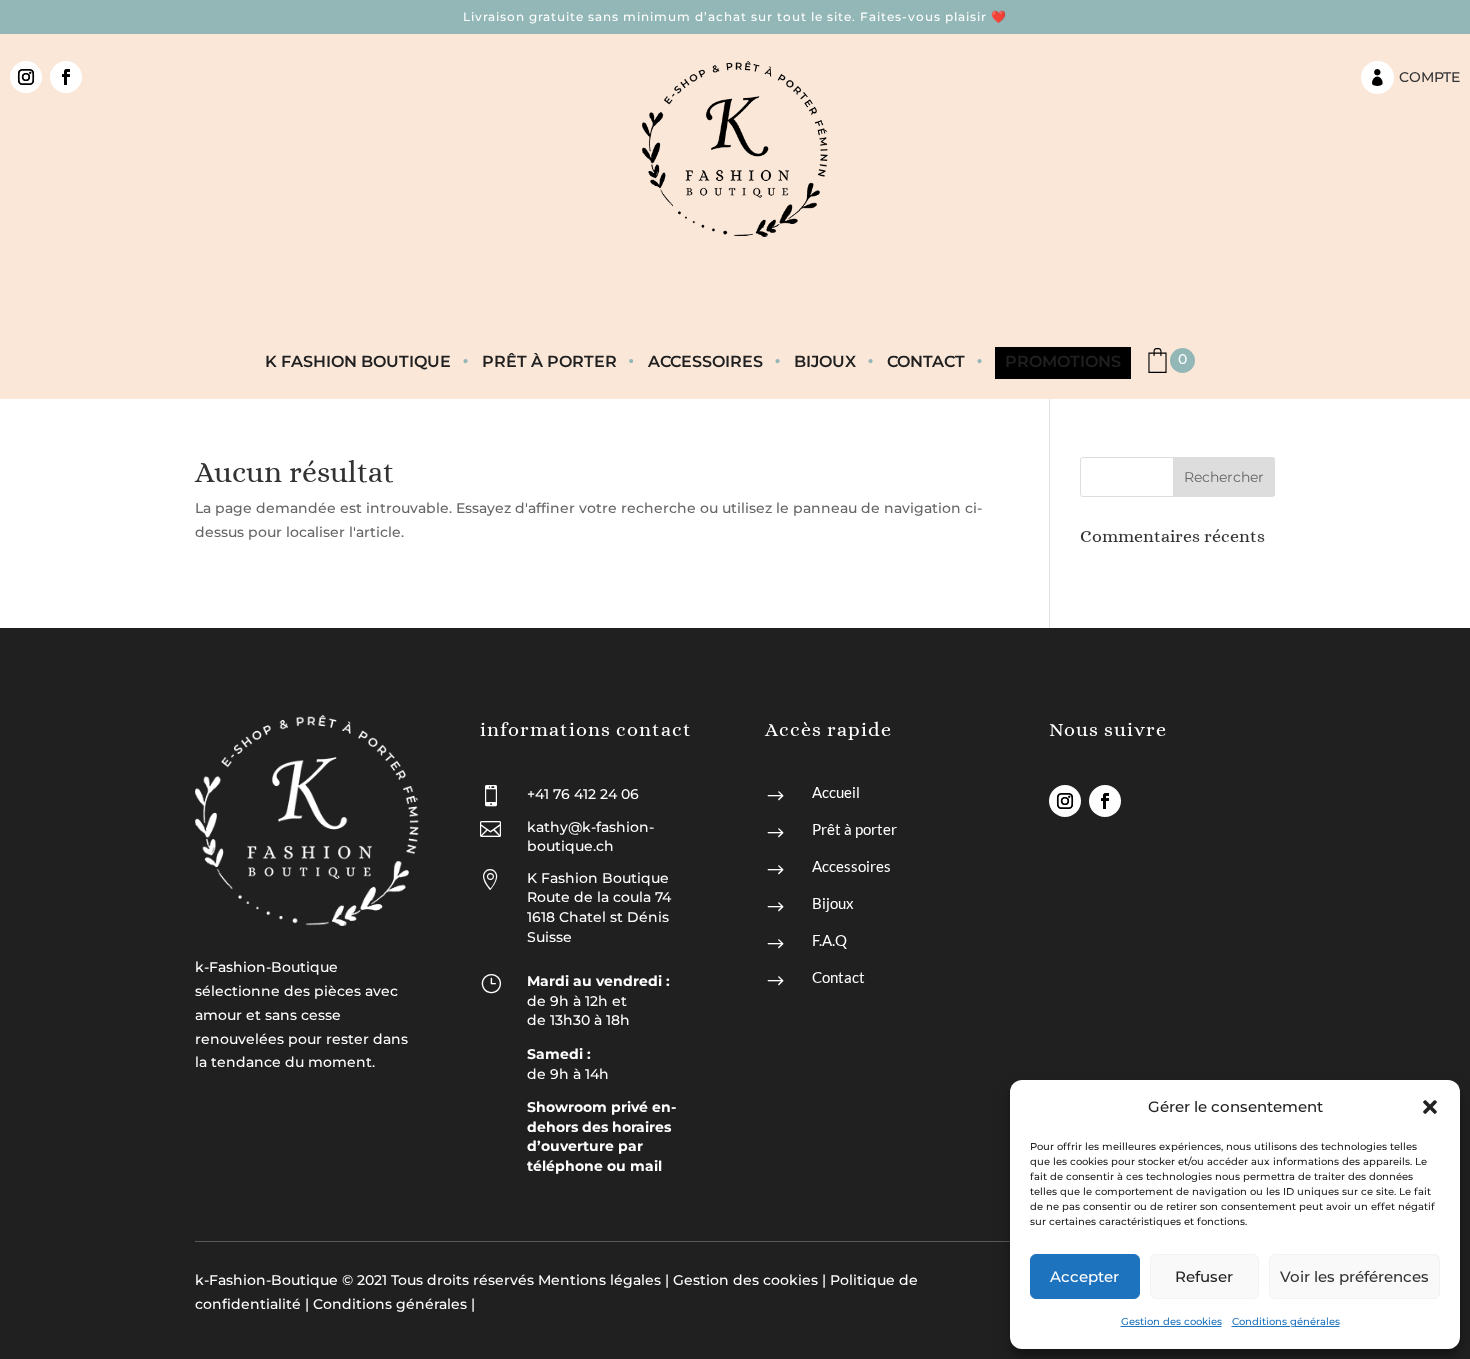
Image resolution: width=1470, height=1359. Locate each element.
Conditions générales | (394, 1304)
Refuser (1204, 1276)
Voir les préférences (1354, 1276)
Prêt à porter (549, 363)
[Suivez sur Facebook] (66, 77)
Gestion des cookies (1171, 1321)
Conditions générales (1286, 1321)
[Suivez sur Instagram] (26, 77)
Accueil (836, 792)
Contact (926, 363)
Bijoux (825, 363)
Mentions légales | (603, 1280)
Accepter (1084, 1276)
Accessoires (705, 363)
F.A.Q (829, 940)
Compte (1429, 77)
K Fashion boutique (358, 363)
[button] (1430, 1107)
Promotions (1063, 363)
